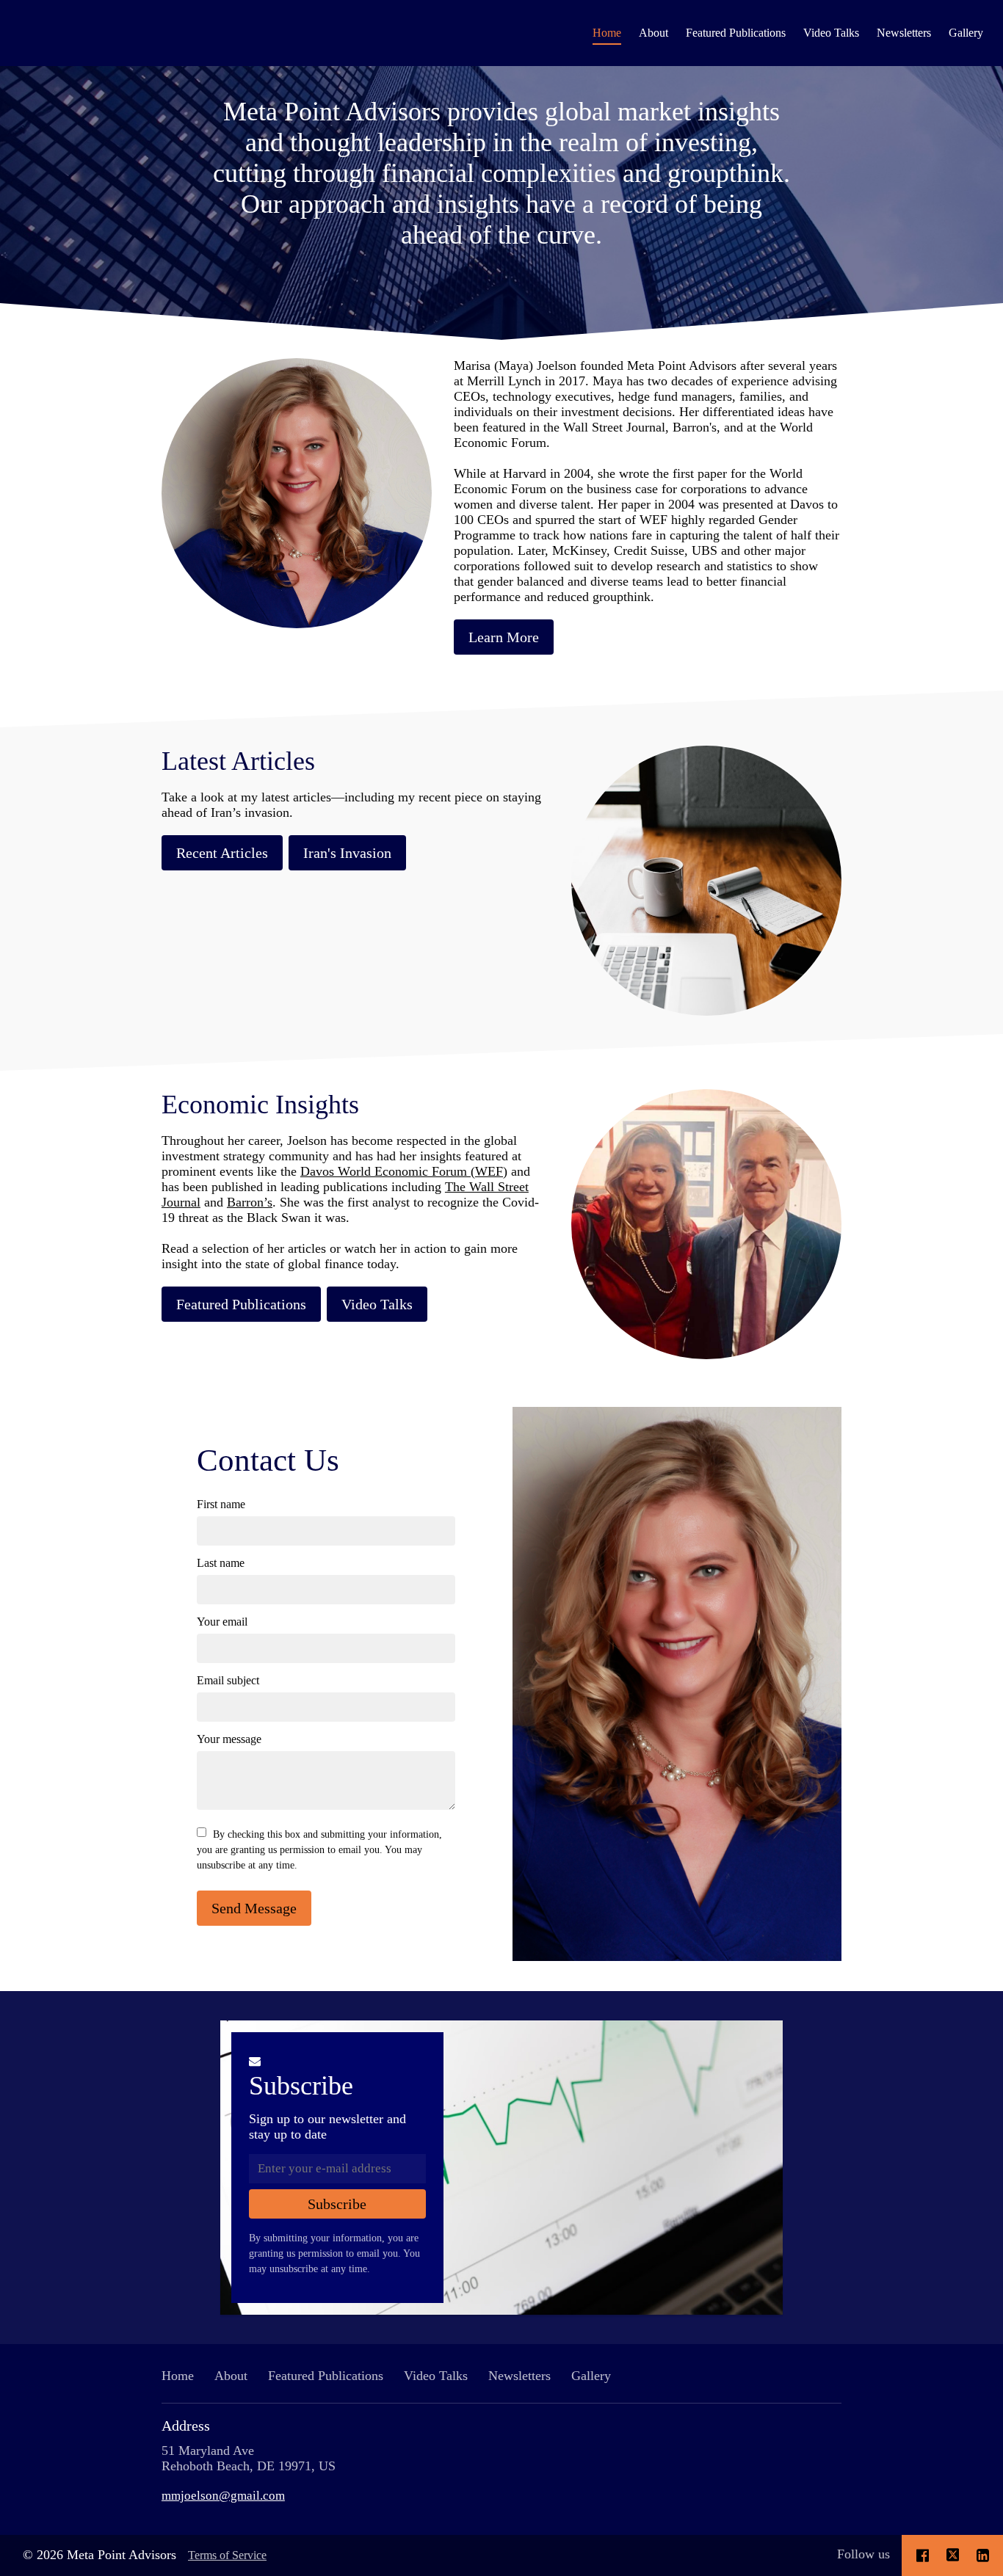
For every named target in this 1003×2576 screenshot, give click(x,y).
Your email (222, 1622)
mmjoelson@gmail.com (223, 2495)
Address (186, 2426)
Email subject (228, 1680)
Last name (221, 1563)
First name (221, 1504)
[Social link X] (953, 2555)
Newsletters (904, 33)
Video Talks (831, 33)
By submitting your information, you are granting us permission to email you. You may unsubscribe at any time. (334, 2253)
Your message (229, 1739)
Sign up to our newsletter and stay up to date (327, 2126)
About (653, 33)
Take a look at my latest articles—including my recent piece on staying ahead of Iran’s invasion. (351, 805)
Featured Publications (736, 33)
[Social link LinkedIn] (983, 2555)
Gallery (966, 33)
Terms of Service (227, 2555)
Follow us (863, 2554)
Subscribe (301, 2086)
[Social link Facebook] (923, 2555)
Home (607, 33)
